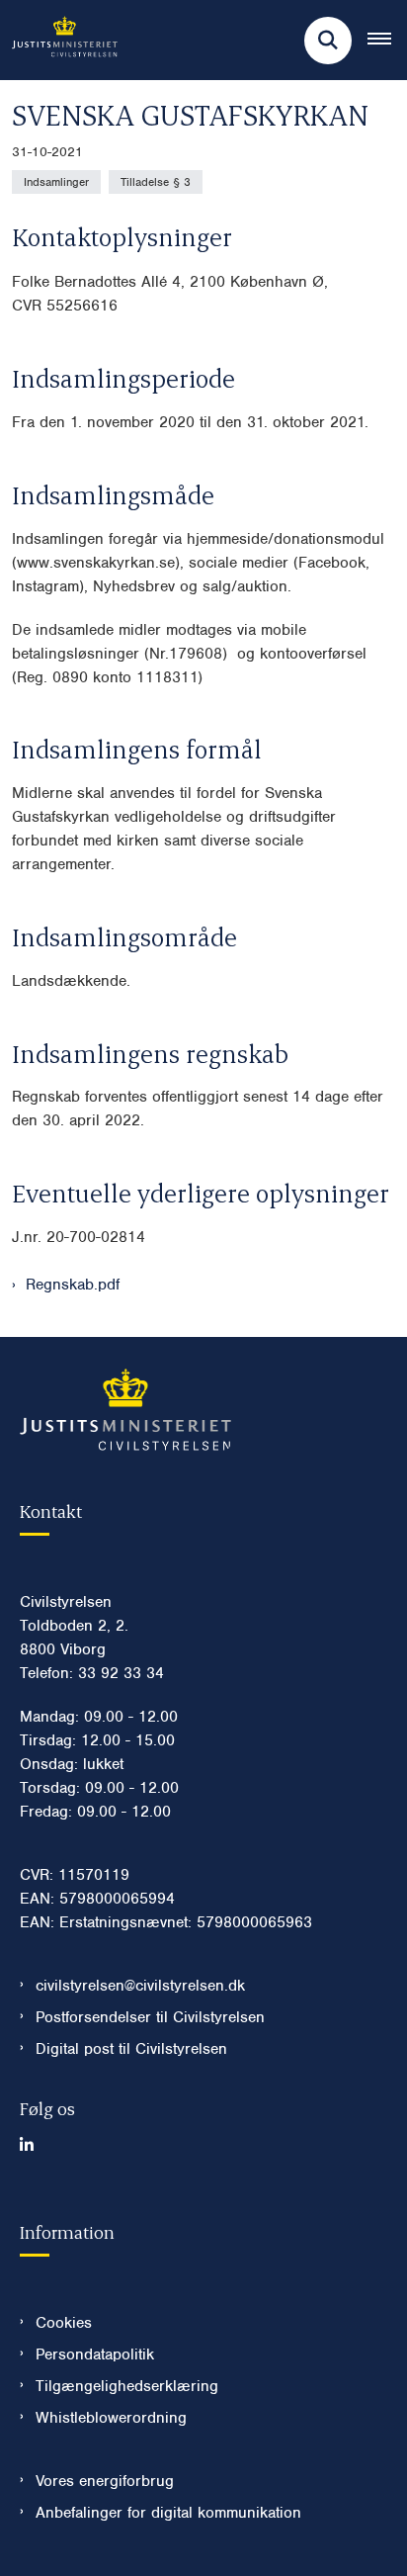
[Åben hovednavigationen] (387, 41)
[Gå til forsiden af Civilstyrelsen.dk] (59, 40)
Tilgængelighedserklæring (127, 2386)
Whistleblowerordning (111, 2418)
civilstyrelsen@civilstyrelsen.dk (140, 1986)
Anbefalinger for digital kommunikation (168, 2513)
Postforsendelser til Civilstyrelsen (150, 2017)
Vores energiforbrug (105, 2481)
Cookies (64, 2323)
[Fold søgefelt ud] (328, 41)
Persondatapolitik (95, 2354)
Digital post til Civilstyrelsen (131, 2049)
